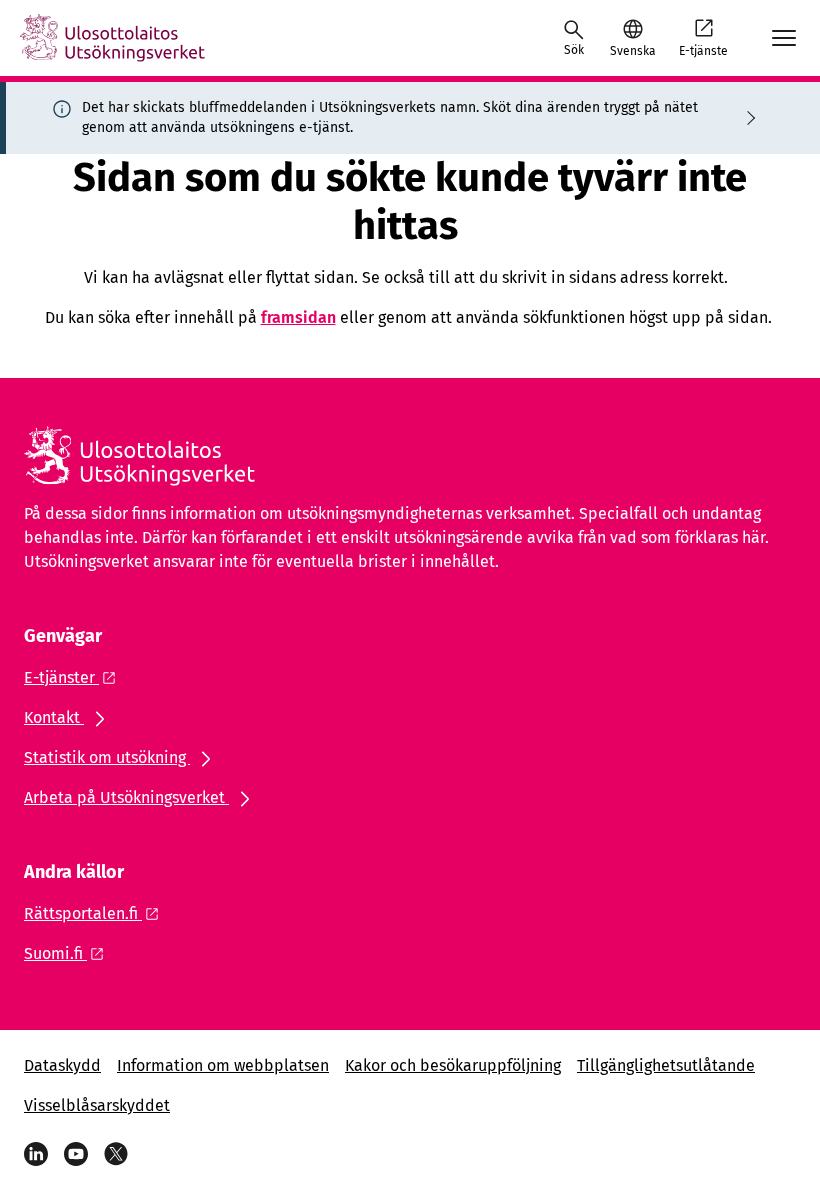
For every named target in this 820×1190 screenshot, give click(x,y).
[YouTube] (76, 1154)
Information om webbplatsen (223, 1065)
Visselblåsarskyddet (97, 1105)
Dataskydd (62, 1065)
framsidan (298, 317)
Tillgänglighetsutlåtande (666, 1065)
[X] (116, 1154)
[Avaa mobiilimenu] (784, 38)
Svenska (632, 51)
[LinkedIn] (36, 1154)
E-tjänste (703, 51)
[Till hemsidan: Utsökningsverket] (112, 38)
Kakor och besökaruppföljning (453, 1065)
